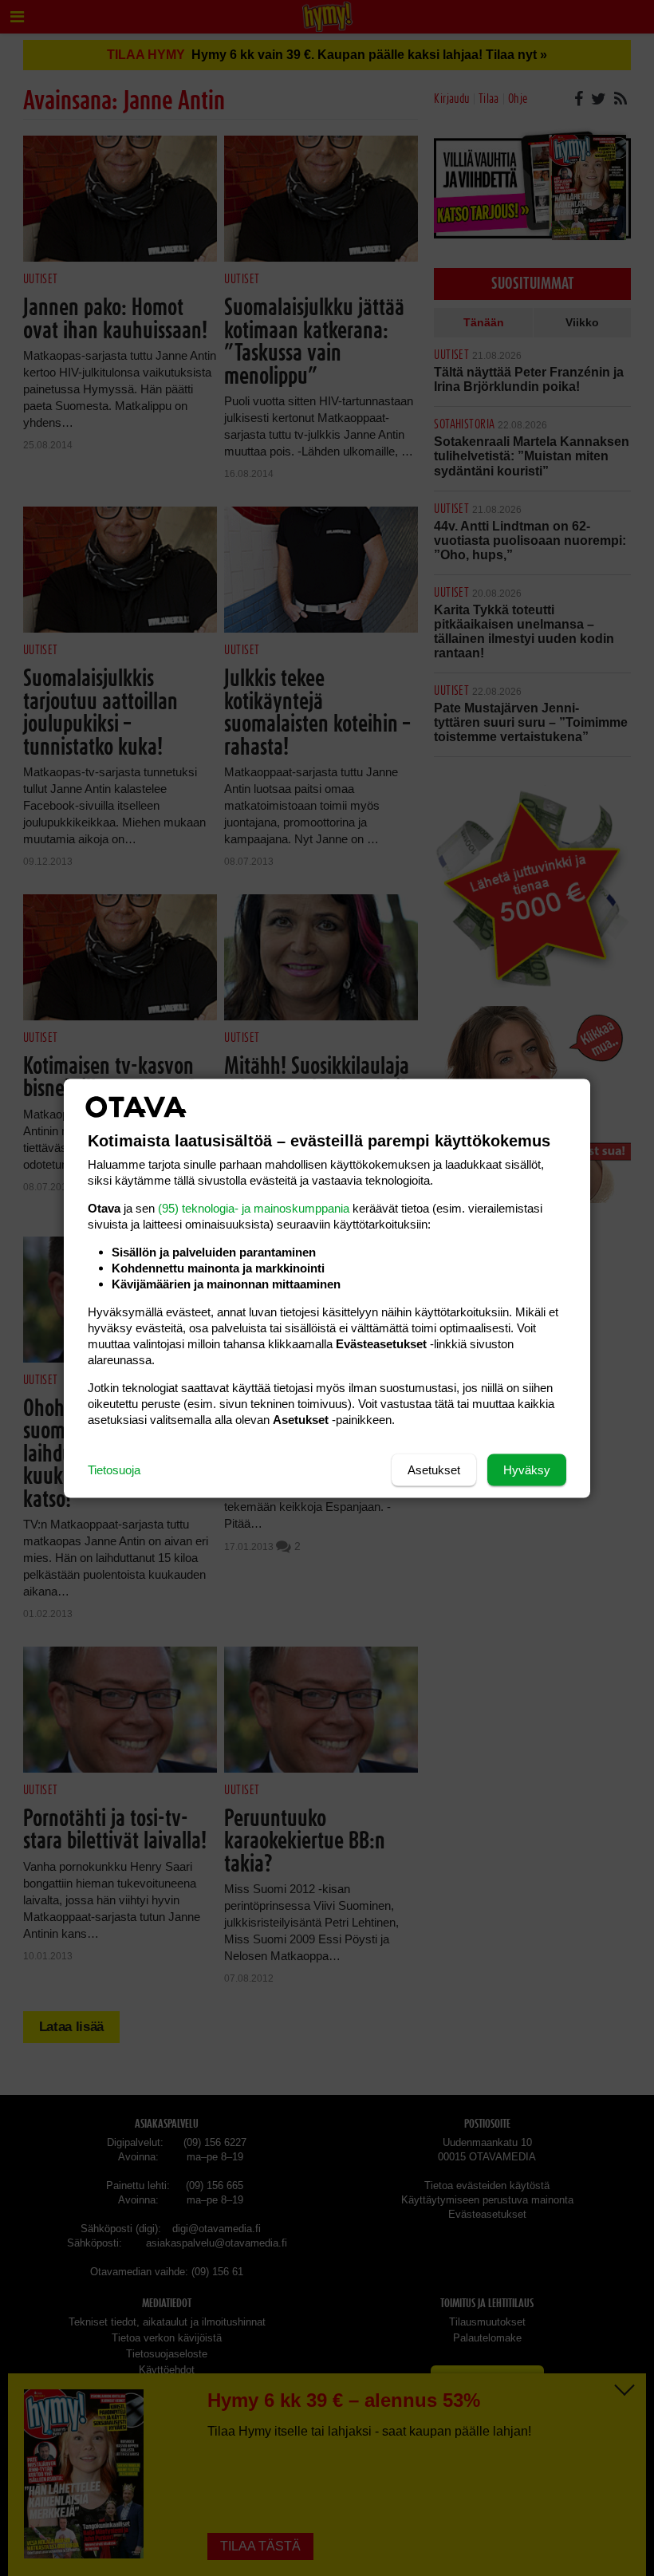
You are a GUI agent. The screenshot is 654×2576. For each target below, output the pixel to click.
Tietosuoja (114, 1469)
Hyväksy (527, 1469)
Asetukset (434, 1469)
